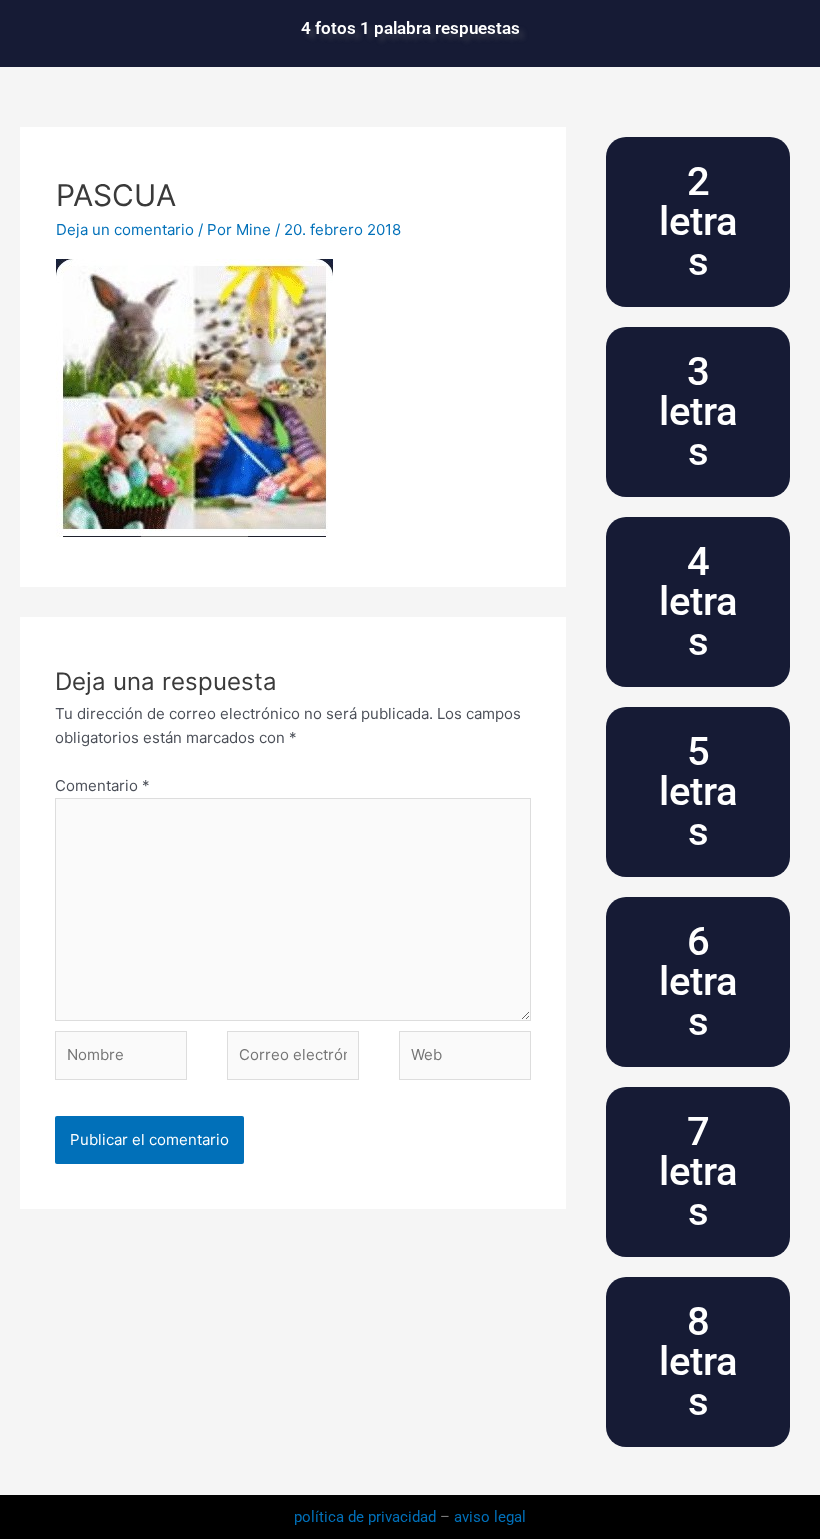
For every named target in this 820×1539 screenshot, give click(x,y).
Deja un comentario (125, 229)
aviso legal (490, 1517)
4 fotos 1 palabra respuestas (410, 28)
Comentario (102, 785)
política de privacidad (367, 1517)
